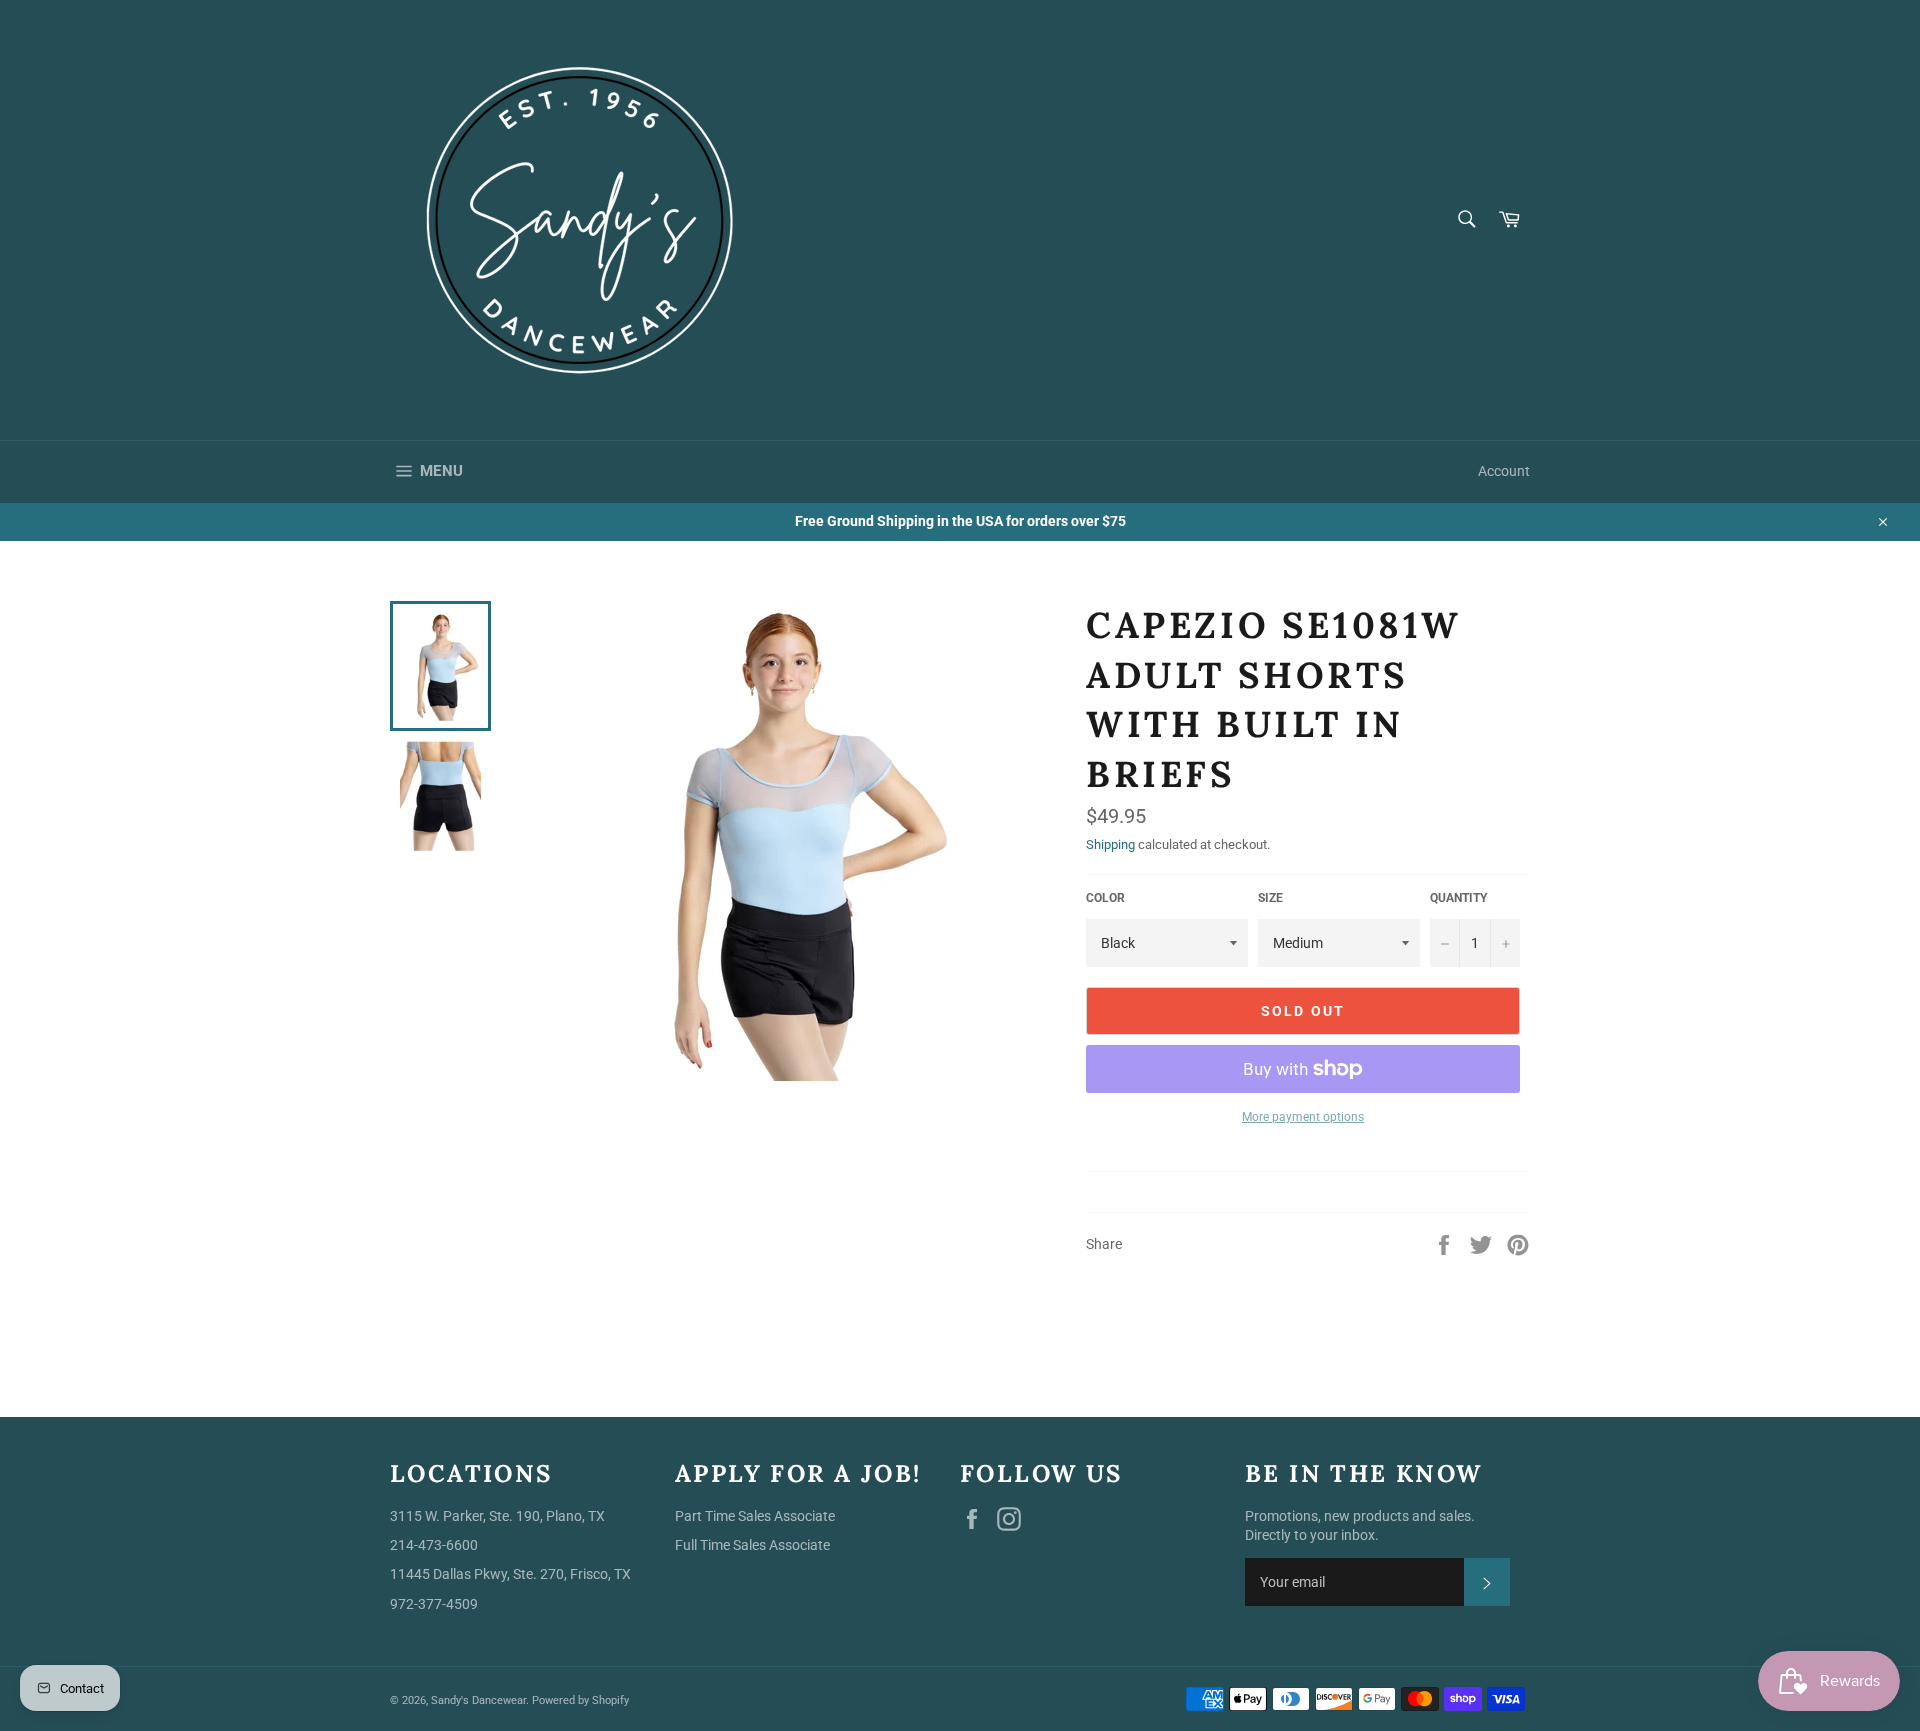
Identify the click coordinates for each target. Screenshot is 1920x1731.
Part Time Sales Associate (755, 1516)
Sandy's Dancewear (478, 1700)
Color (1105, 898)
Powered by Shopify (580, 1700)
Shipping (1110, 844)
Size (1270, 898)
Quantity (1458, 898)
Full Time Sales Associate (752, 1545)
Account (1504, 471)
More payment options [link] (1303, 1117)
